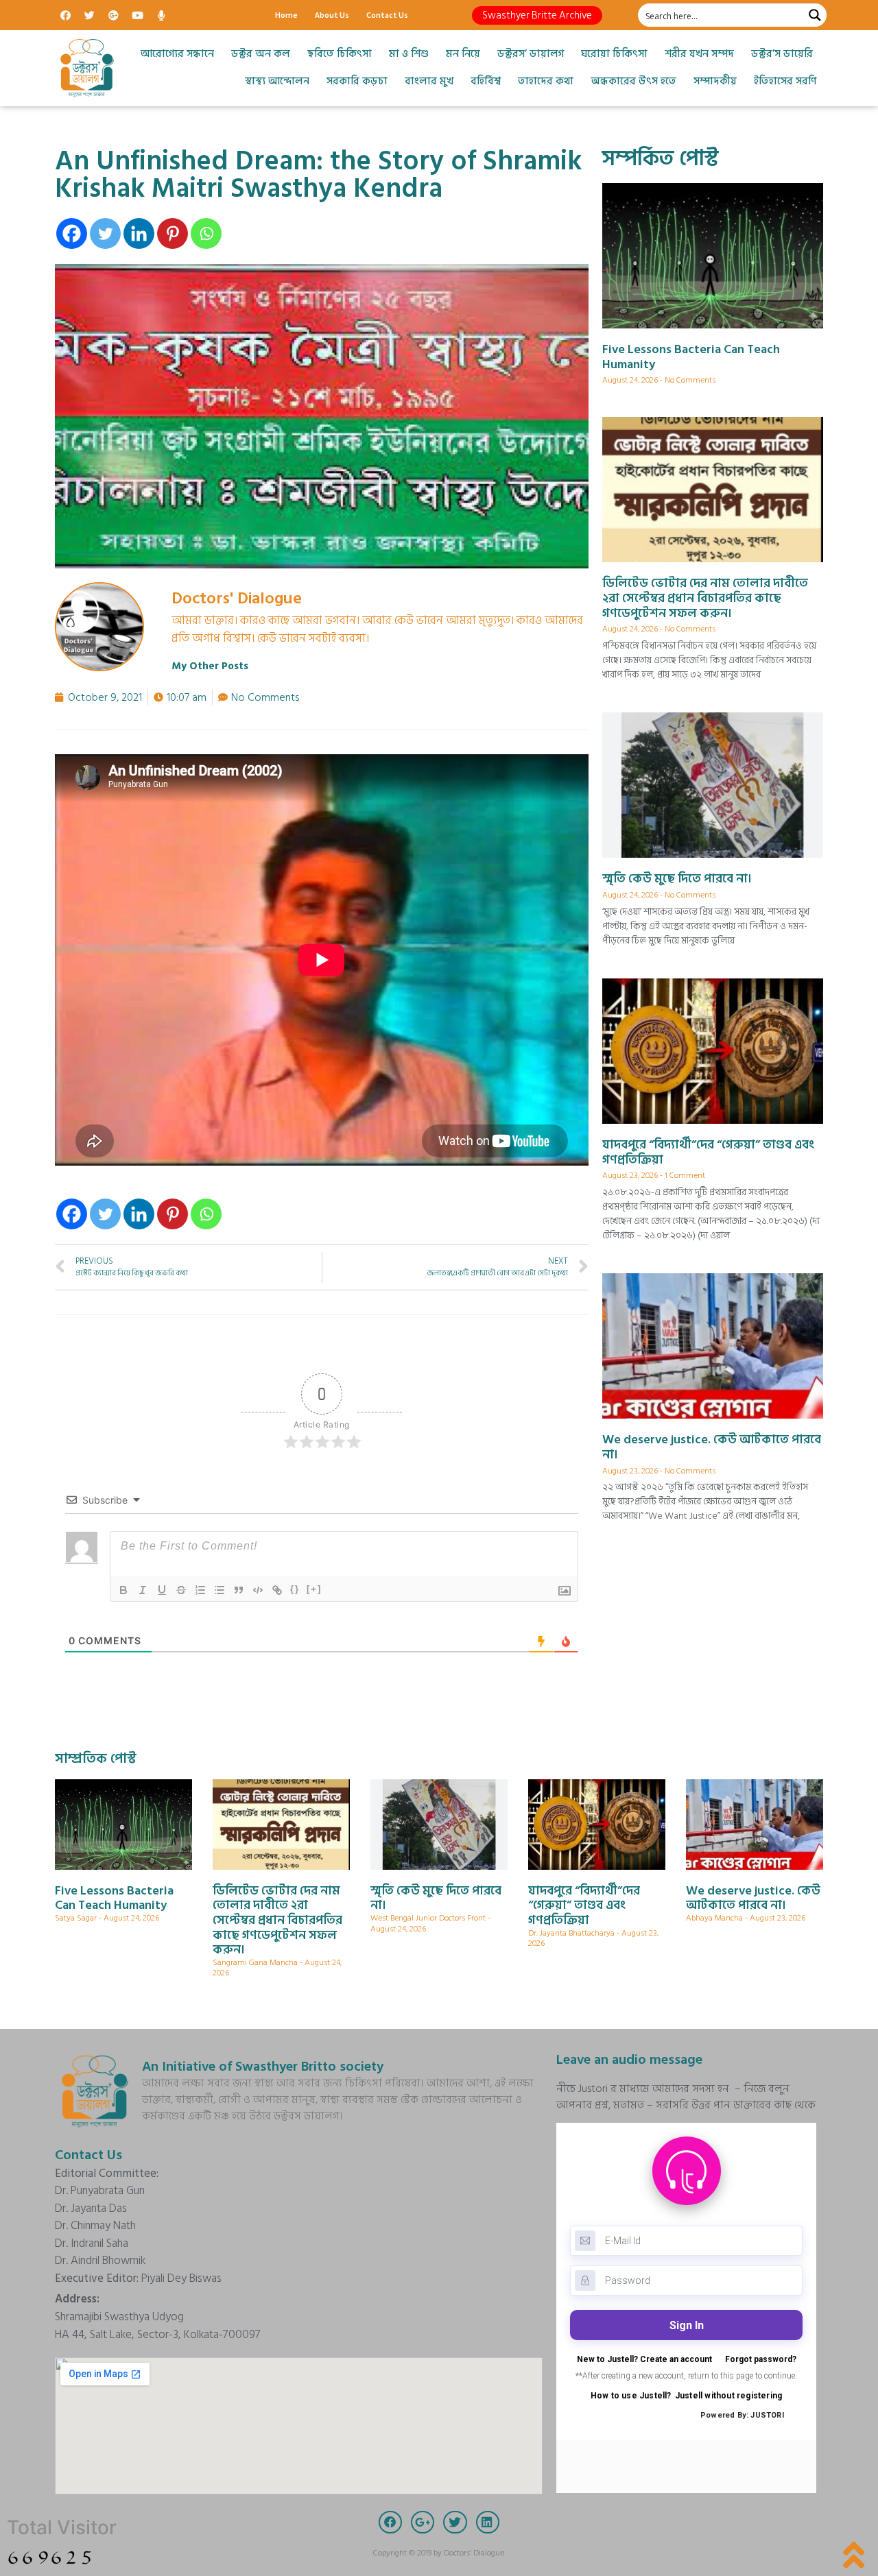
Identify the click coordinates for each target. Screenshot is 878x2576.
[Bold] (123, 1590)
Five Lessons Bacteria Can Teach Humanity (691, 357)
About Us (332, 15)
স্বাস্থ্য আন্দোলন (277, 81)
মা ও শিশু (409, 54)
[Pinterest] (173, 233)
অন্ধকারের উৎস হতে (633, 81)
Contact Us (387, 15)
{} (295, 1589)
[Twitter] (89, 15)
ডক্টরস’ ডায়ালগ (531, 54)
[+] (314, 1589)
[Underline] (162, 1590)
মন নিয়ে (463, 54)
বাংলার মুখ (429, 81)
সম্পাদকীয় (715, 81)
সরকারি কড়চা (357, 81)
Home (286, 15)
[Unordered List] (219, 1590)
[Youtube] (137, 15)
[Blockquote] (239, 1590)
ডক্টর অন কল (261, 54)
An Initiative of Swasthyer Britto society (263, 2067)
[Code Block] (258, 1590)
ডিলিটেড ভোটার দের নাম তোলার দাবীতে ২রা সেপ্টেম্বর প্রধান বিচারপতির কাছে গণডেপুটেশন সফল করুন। (705, 598)
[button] (537, 15)
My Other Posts (210, 666)
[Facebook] (65, 15)
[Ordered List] (200, 1590)
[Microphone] (161, 15)
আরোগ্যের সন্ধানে (177, 54)
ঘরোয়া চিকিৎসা (614, 54)
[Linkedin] (139, 233)
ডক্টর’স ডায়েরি (782, 54)
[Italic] (143, 1590)
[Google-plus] (113, 15)
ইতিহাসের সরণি (785, 81)
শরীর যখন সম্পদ (699, 54)
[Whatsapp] (206, 233)
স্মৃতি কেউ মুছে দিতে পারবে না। (677, 879)
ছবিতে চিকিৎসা (340, 54)
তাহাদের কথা (546, 81)
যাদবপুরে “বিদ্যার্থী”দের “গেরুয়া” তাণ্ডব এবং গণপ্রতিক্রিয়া (708, 1152)
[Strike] (181, 1590)
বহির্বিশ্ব (486, 81)
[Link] (277, 1590)
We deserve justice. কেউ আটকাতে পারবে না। (712, 1447)
